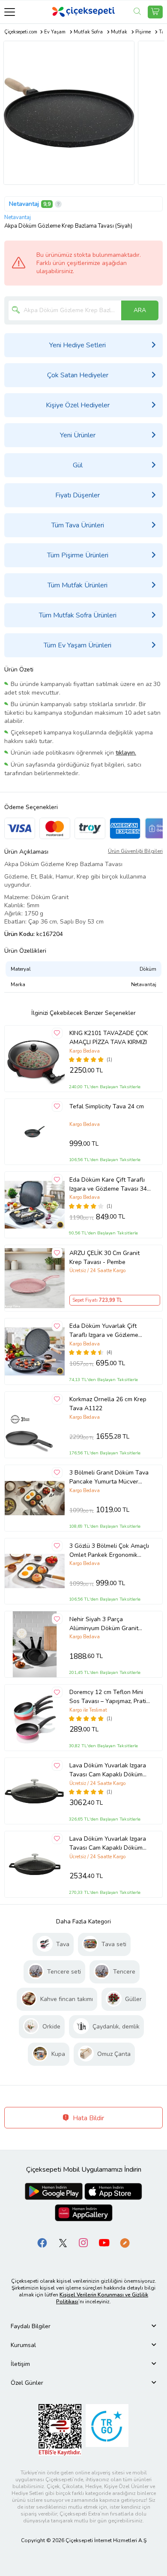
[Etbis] (60, 2429)
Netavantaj (24, 204)
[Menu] (10, 12)
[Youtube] (104, 2242)
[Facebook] (42, 2242)
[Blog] (125, 2242)
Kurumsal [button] (23, 2345)
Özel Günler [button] (27, 2383)
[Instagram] (83, 2242)
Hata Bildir (88, 2118)
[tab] (83, 2326)
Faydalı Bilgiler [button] (31, 2326)
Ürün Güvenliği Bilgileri (135, 851)
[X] (63, 2242)
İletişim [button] (20, 2364)
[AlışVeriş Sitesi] (155, 12)
